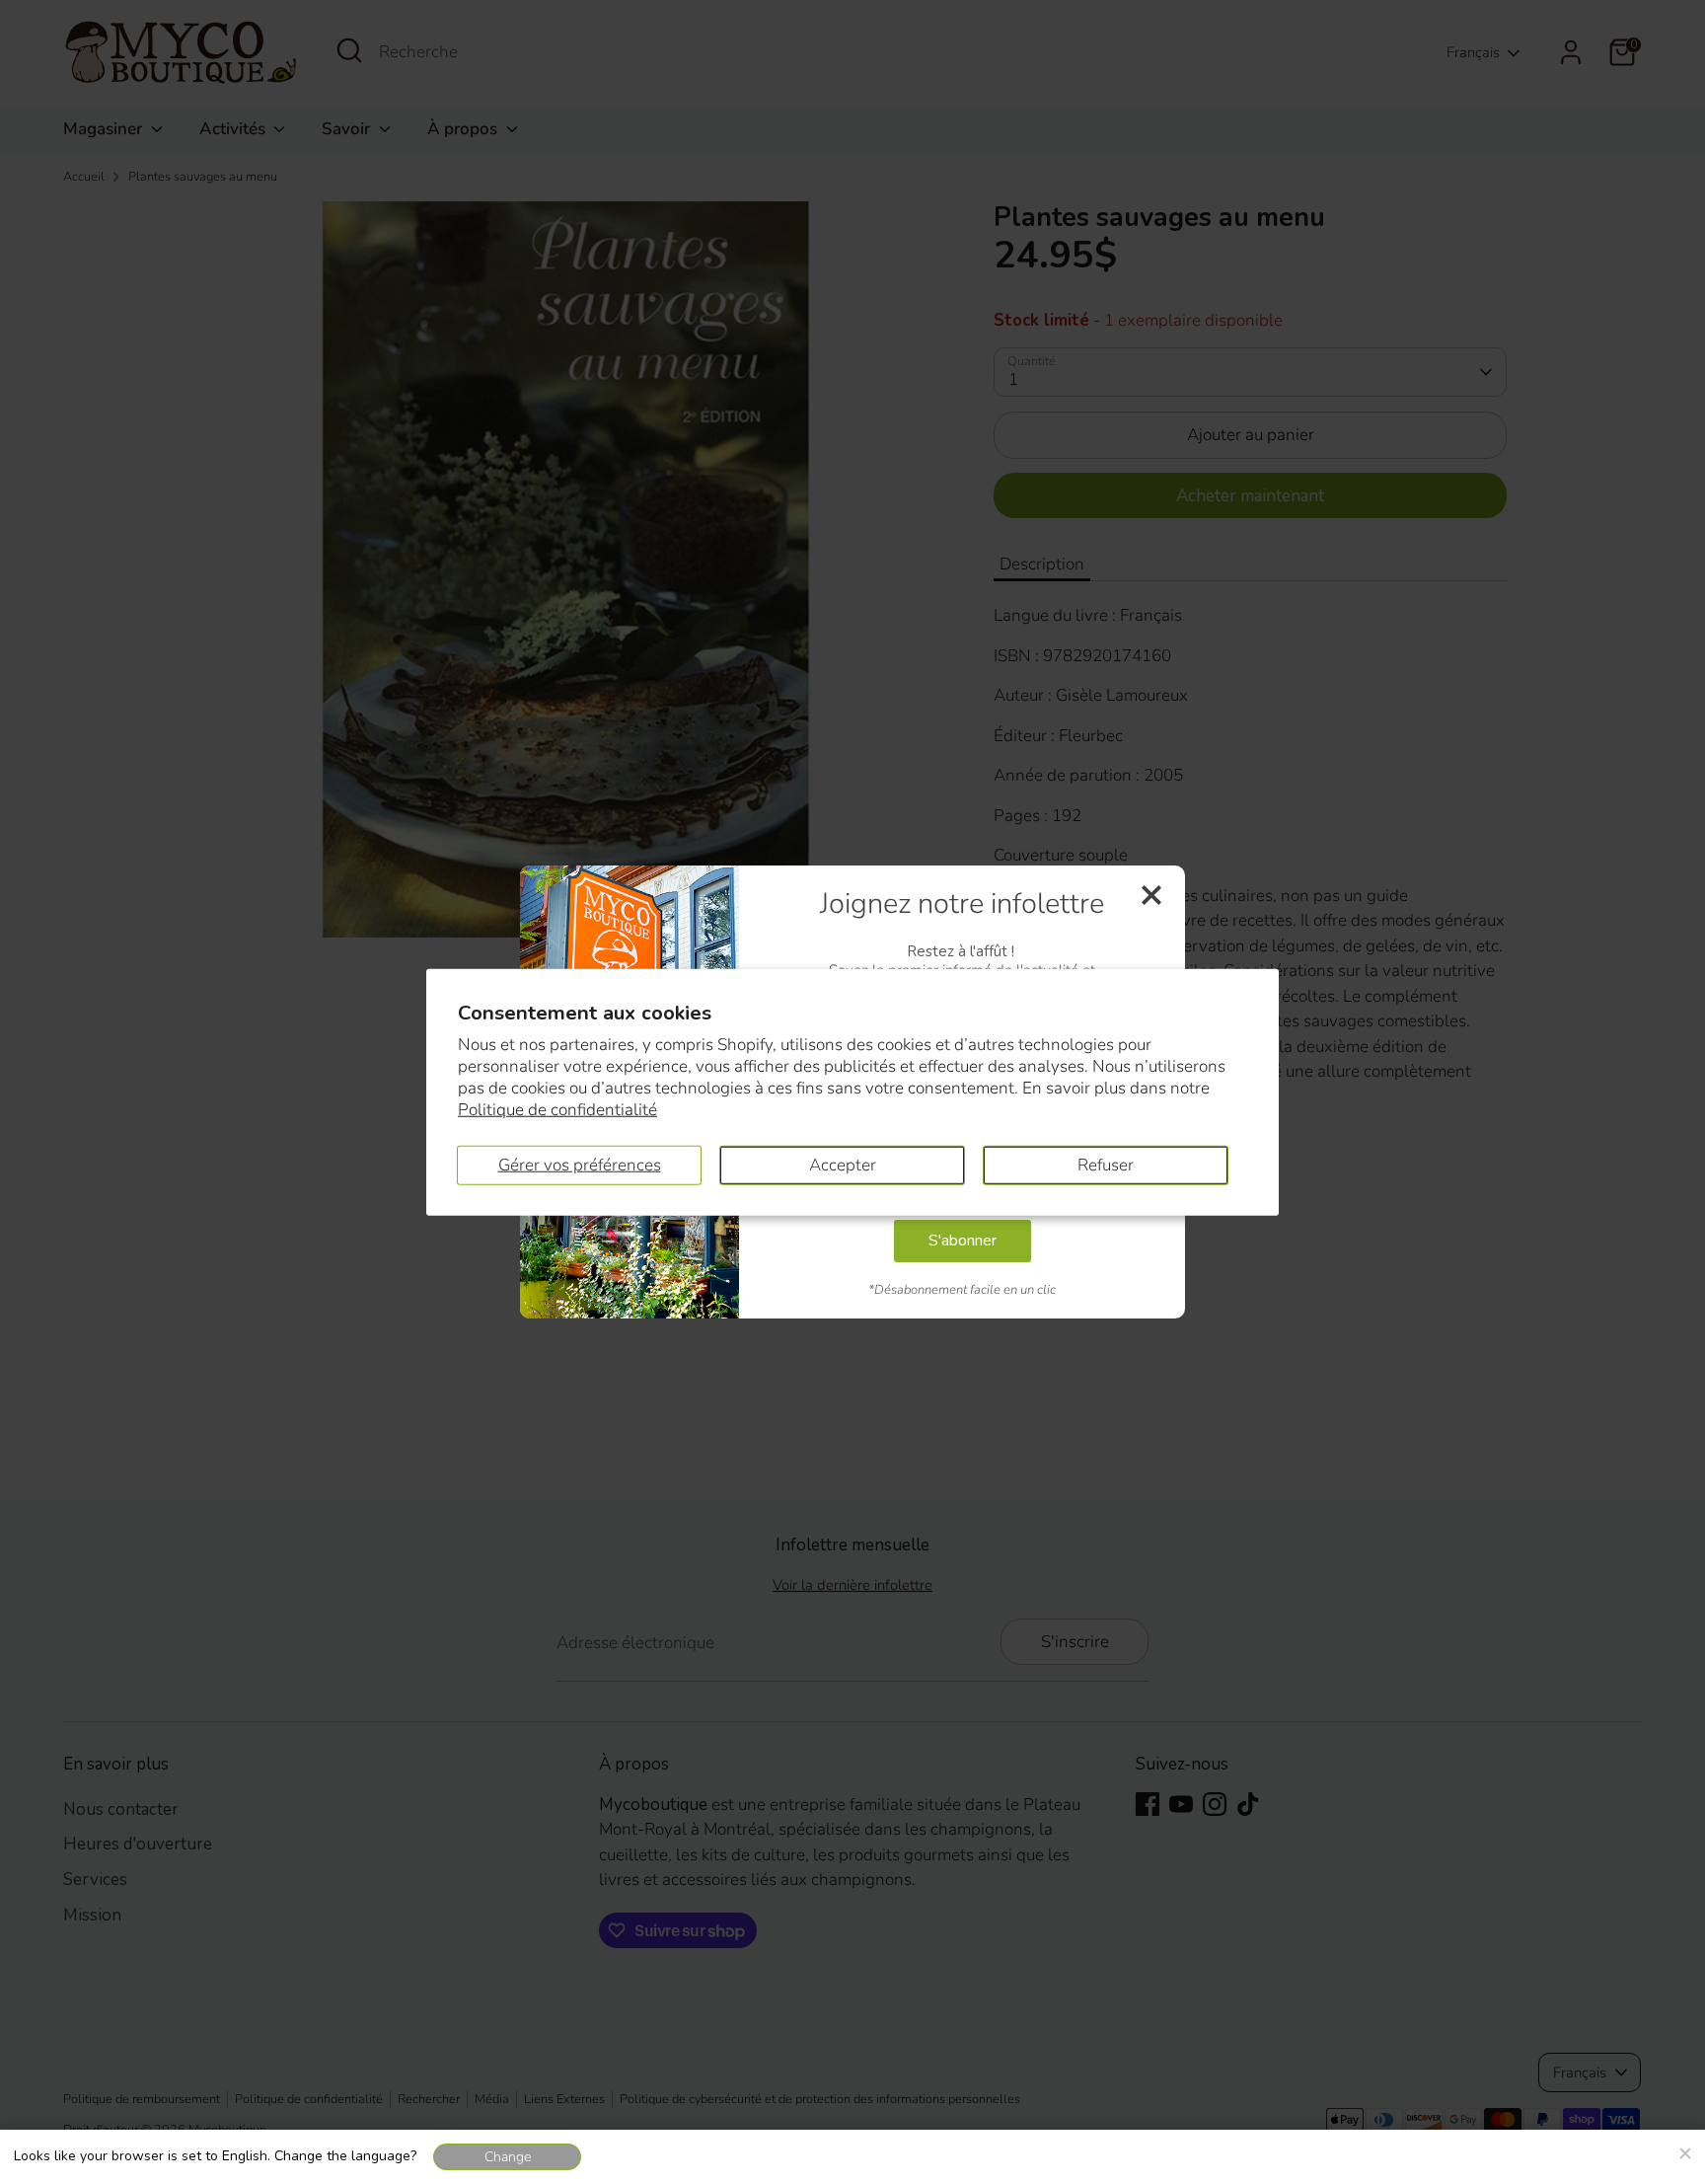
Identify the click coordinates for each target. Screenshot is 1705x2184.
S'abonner (963, 1241)
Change (508, 2157)
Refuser (1106, 1164)
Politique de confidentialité (557, 1110)
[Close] (1684, 2150)
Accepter (843, 1164)
